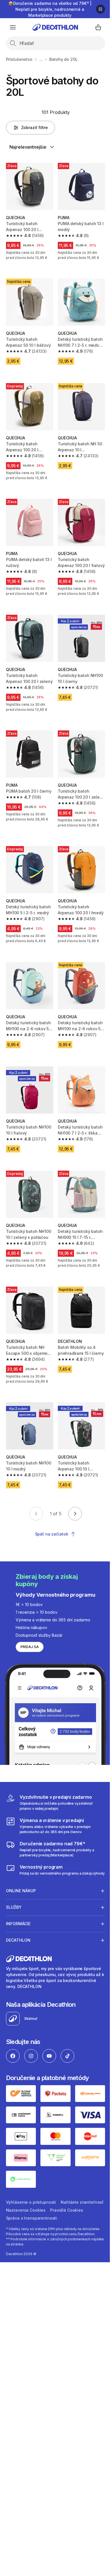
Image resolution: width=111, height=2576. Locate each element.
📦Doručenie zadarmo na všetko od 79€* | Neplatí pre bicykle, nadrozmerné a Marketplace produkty (50, 9)
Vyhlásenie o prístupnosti (31, 2179)
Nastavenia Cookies (73, 2187)
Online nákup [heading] (21, 1872)
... (41, 59)
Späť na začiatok (52, 1534)
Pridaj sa (30, 1647)
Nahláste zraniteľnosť (27, 2187)
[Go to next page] (75, 1514)
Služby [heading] (14, 1888)
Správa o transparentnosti (69, 2195)
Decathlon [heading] (18, 1921)
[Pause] (100, 9)
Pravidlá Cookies (22, 2195)
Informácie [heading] (18, 1905)
